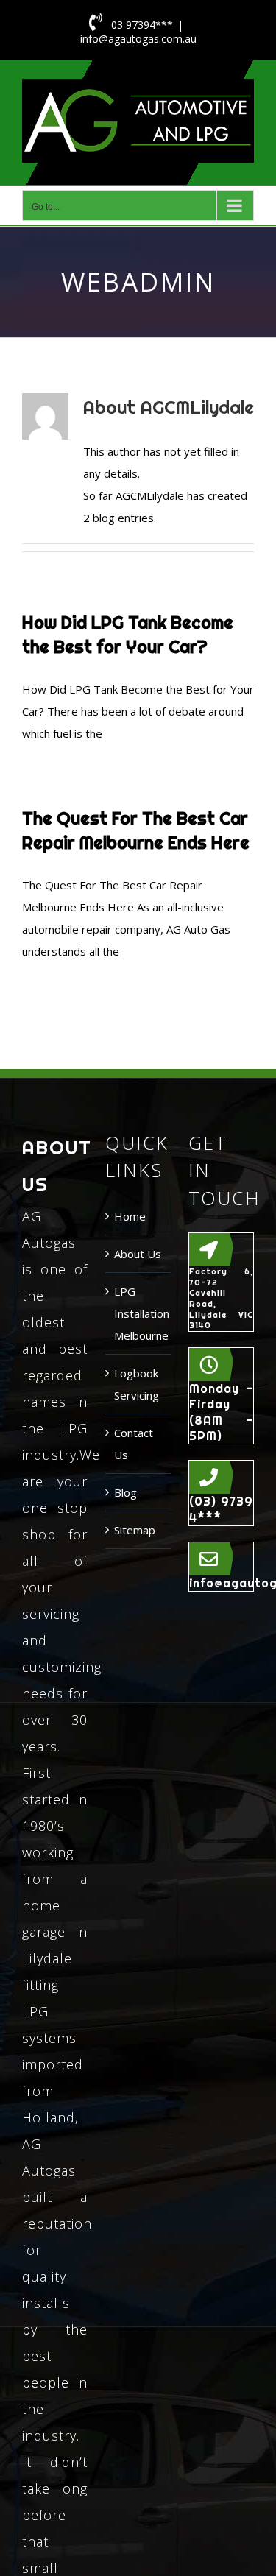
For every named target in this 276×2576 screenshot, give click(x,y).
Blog (125, 1492)
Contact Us (134, 1444)
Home (130, 1216)
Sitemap (135, 1530)
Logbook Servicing (137, 1384)
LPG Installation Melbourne (139, 1313)
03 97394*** (142, 25)
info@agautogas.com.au (138, 39)
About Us (138, 1254)
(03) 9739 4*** (221, 1509)
